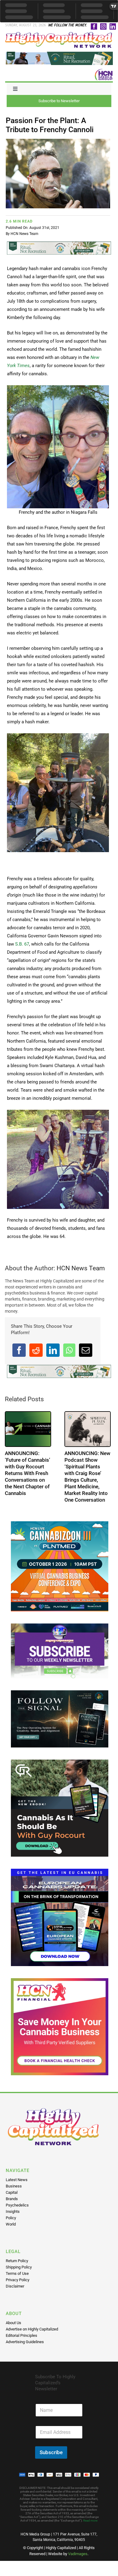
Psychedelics (17, 2205)
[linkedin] (113, 26)
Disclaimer (15, 2286)
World (11, 2224)
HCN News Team (25, 234)
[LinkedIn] (53, 1350)
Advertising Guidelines (25, 2342)
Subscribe (51, 2452)
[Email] (86, 1350)
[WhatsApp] (69, 1350)
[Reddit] (36, 1350)
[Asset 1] (59, 34)
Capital (12, 2192)
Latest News (17, 2180)
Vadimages (78, 2554)
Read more (90, 2521)
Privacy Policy (18, 2280)
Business (14, 2186)
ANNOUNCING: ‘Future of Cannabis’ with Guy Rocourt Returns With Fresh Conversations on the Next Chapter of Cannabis (28, 1473)
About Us (13, 2323)
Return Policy (17, 2261)
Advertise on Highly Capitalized (32, 2329)
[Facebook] (19, 1350)
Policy (11, 2218)
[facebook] (94, 26)
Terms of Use (17, 2273)
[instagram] (103, 26)
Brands (12, 2199)
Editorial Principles (21, 2335)
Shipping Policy (19, 2267)
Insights (13, 2211)
